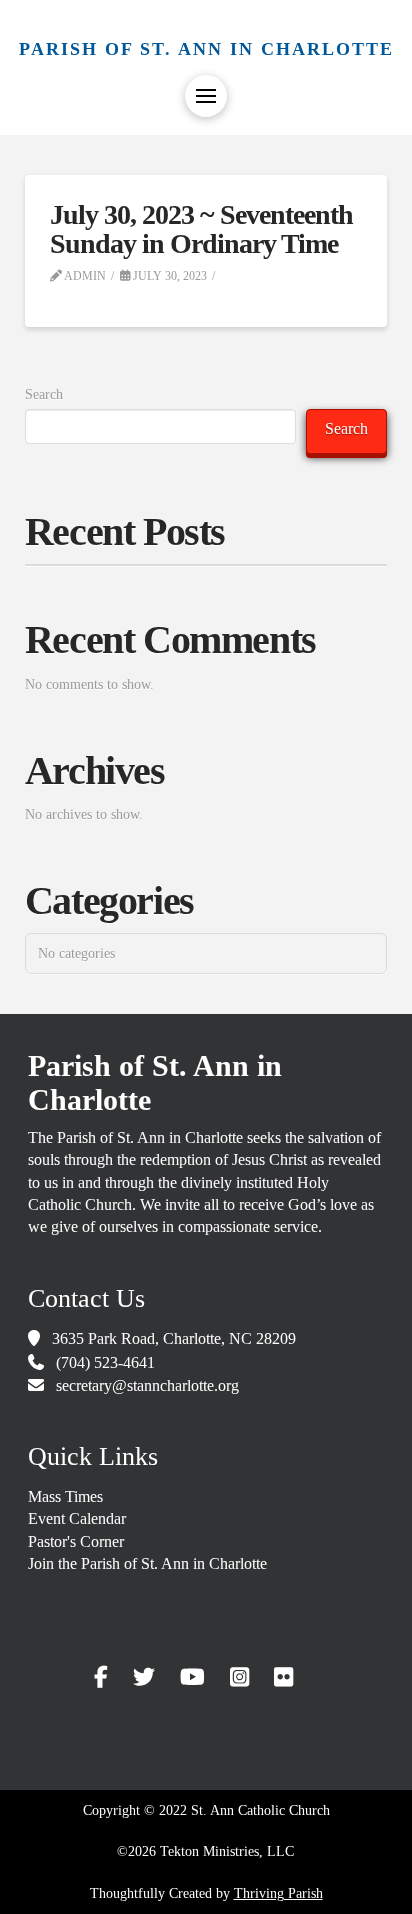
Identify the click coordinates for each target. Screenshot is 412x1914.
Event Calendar (77, 1518)
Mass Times (65, 1496)
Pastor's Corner (76, 1541)
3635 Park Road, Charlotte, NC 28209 (174, 1338)
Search (44, 394)
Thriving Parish (278, 1893)
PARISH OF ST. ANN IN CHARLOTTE (206, 49)
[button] (206, 96)
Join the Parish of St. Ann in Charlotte (147, 1563)
